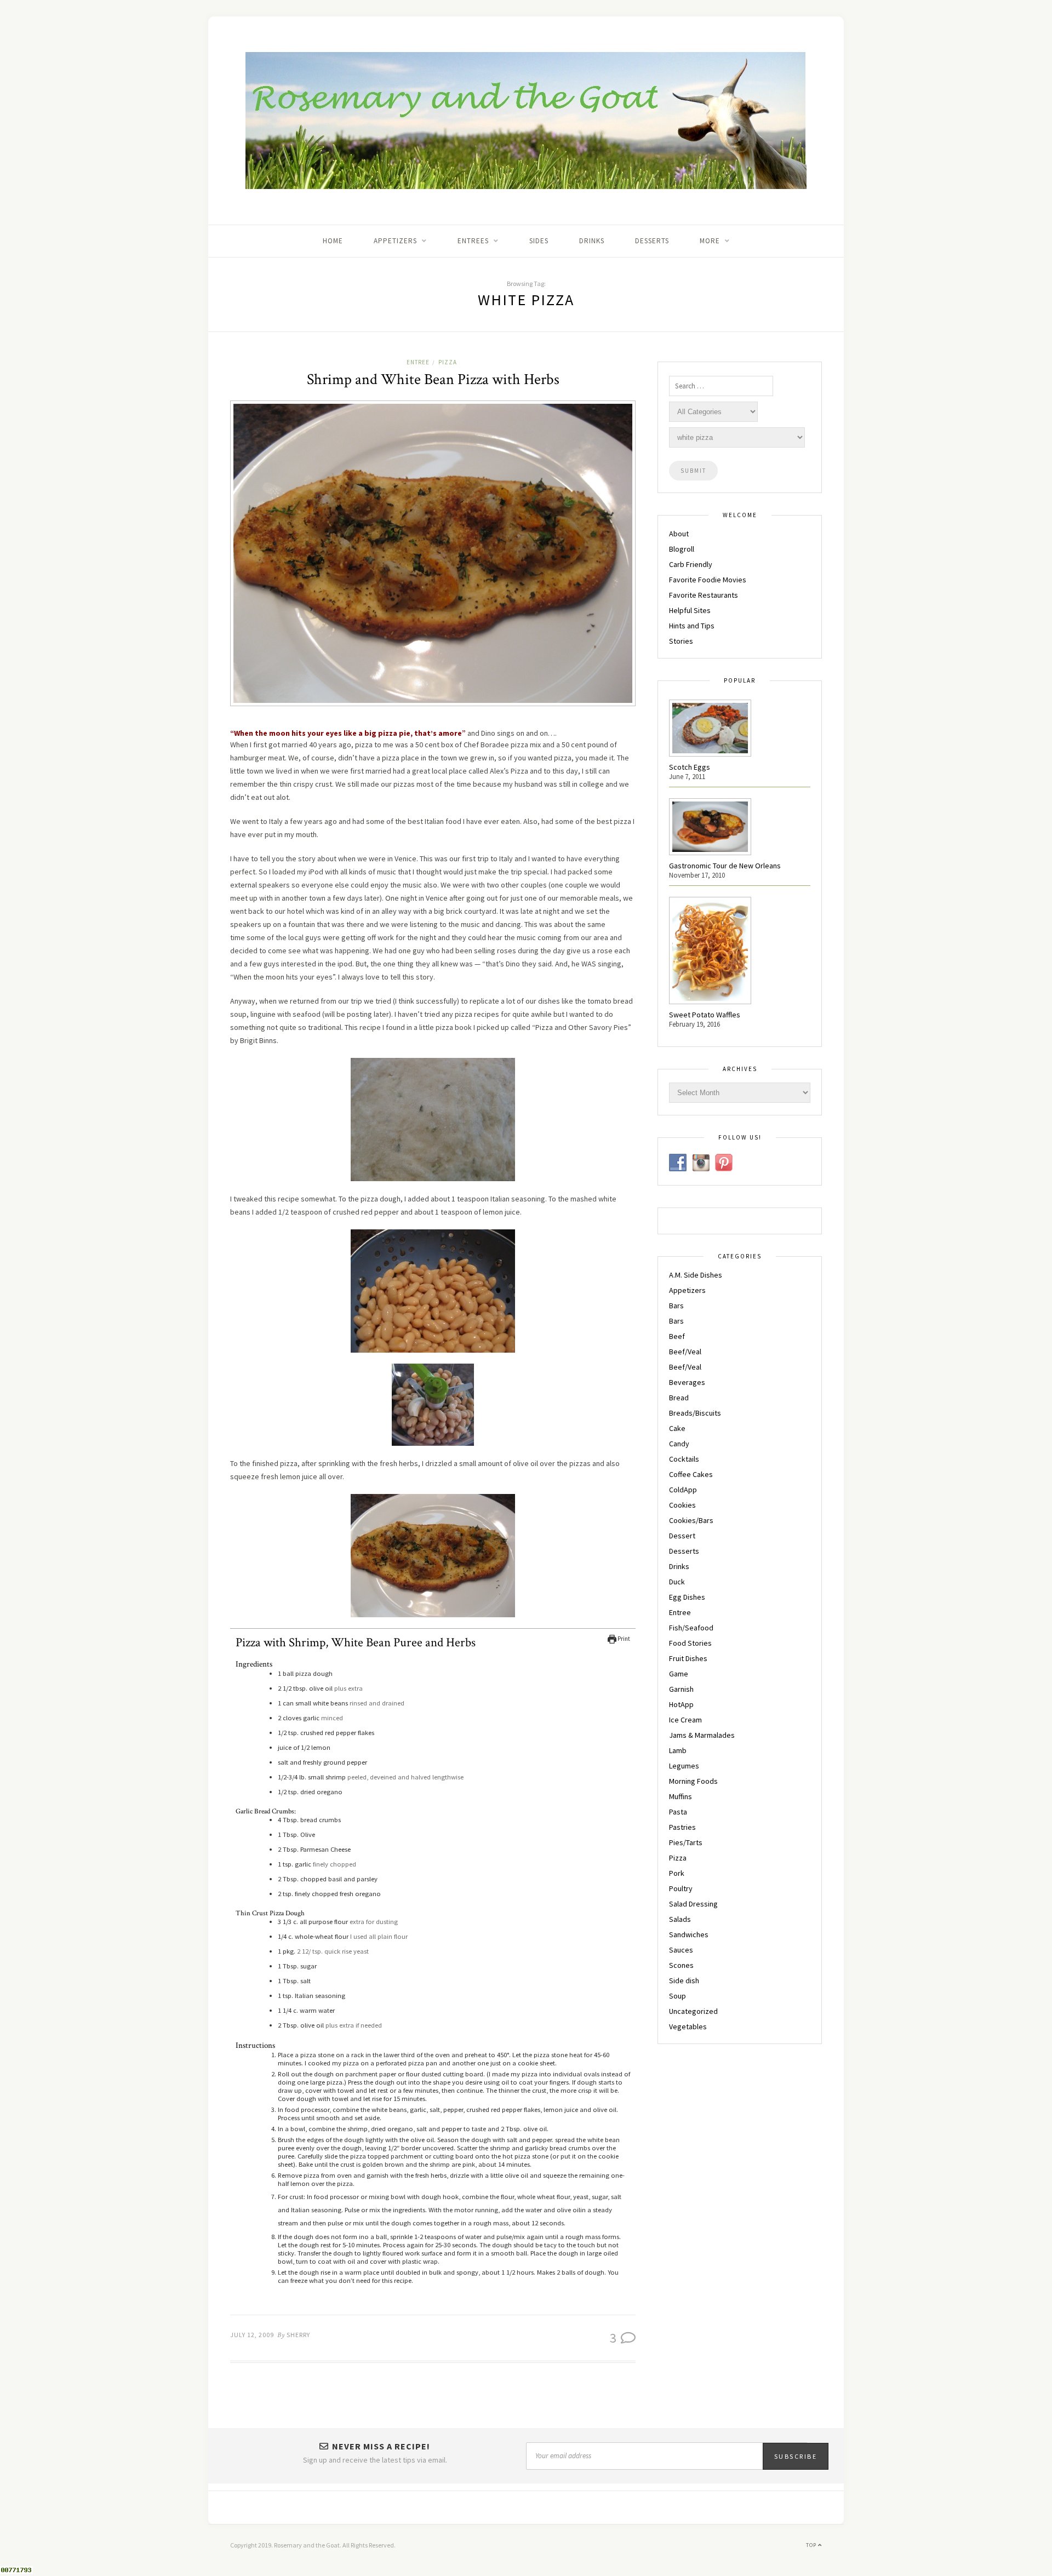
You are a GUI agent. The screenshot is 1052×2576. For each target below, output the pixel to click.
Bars (676, 1306)
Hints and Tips (692, 626)
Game (679, 1674)
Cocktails (684, 1459)
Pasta (678, 1812)
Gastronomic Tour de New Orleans (725, 866)
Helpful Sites (690, 610)
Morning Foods (693, 1781)
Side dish (684, 1980)
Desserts (652, 241)
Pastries (682, 1827)
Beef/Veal (685, 1352)
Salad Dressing (693, 1904)
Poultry (681, 1888)
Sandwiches (689, 1934)
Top (812, 2545)
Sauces (681, 1950)
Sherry (298, 2335)
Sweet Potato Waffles (705, 1015)
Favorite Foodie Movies (708, 580)
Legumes (684, 1766)
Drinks (592, 241)
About (679, 534)
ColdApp (683, 1490)
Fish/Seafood (691, 1628)
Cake (677, 1428)
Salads (680, 1919)
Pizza (448, 362)
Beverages (687, 1382)
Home (333, 241)
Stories (681, 641)
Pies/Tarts (686, 1842)
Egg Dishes (687, 1597)
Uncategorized (693, 2011)
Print (623, 1639)
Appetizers (687, 1290)
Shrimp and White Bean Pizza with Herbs (433, 379)
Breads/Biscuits (695, 1413)
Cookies (682, 1505)
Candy (679, 1444)
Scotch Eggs (690, 767)
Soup (677, 1996)
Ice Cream (685, 1720)
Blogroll (682, 549)
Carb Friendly (691, 564)
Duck (677, 1582)
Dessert (682, 1536)
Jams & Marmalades (702, 1735)
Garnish (681, 1689)
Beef (677, 1336)
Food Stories (690, 1643)
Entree (418, 362)
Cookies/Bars (691, 1520)
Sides (539, 241)
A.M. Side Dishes (696, 1275)
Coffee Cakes (691, 1474)
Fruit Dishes (688, 1658)
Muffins (681, 1796)
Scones (681, 1965)
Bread (679, 1398)
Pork (677, 1873)
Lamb (678, 1750)
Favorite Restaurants (704, 595)
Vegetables (688, 2027)
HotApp (681, 1704)
